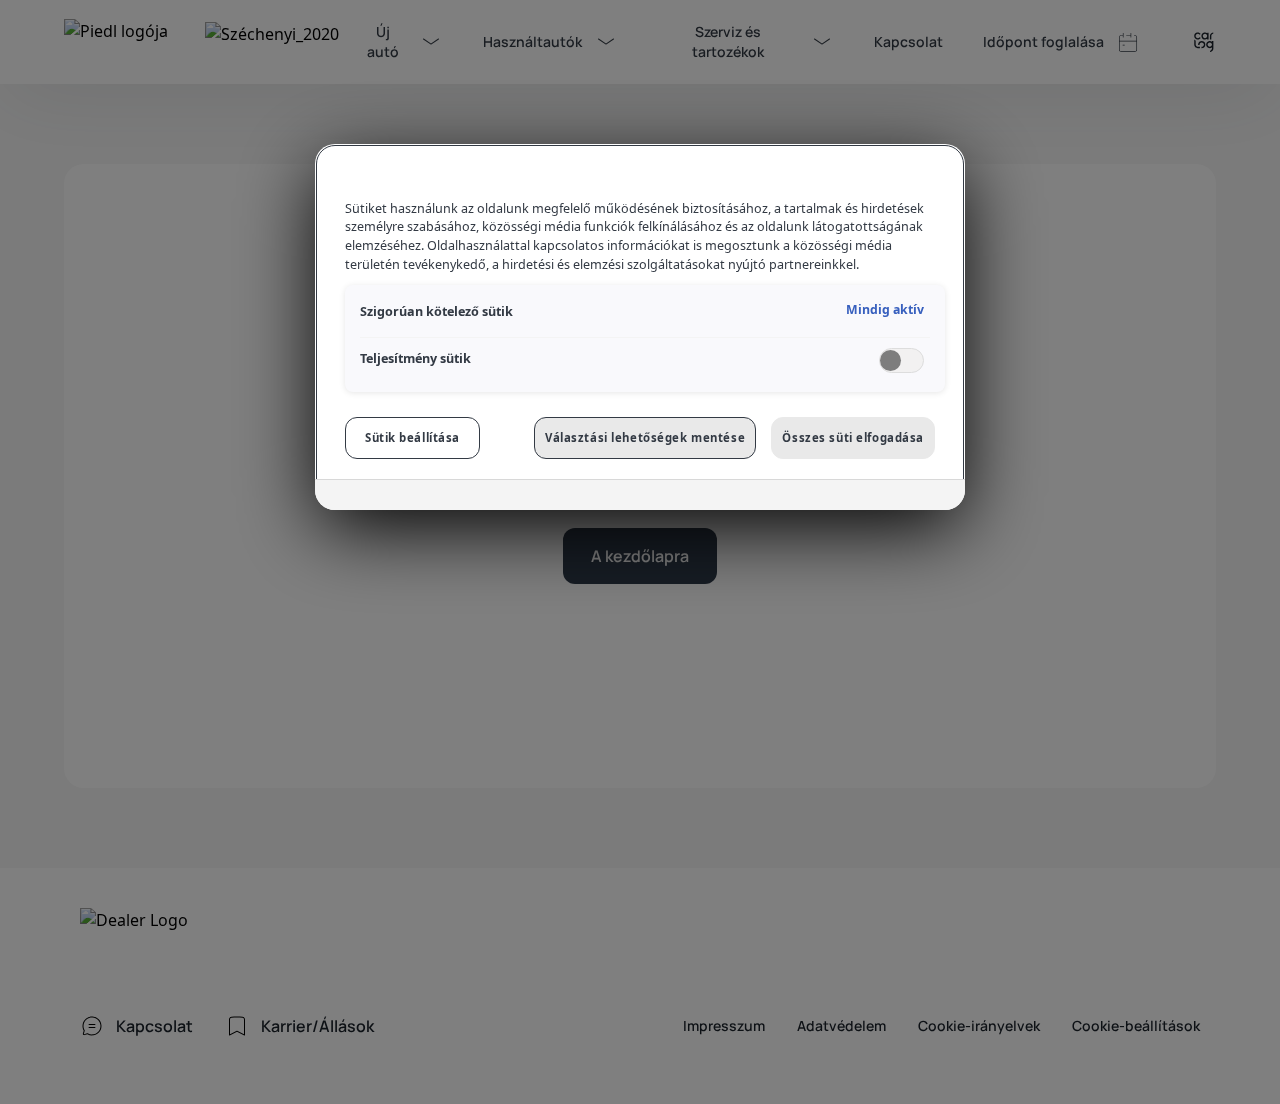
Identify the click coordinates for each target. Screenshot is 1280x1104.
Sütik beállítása (412, 437)
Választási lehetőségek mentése (645, 437)
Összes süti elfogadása (853, 437)
